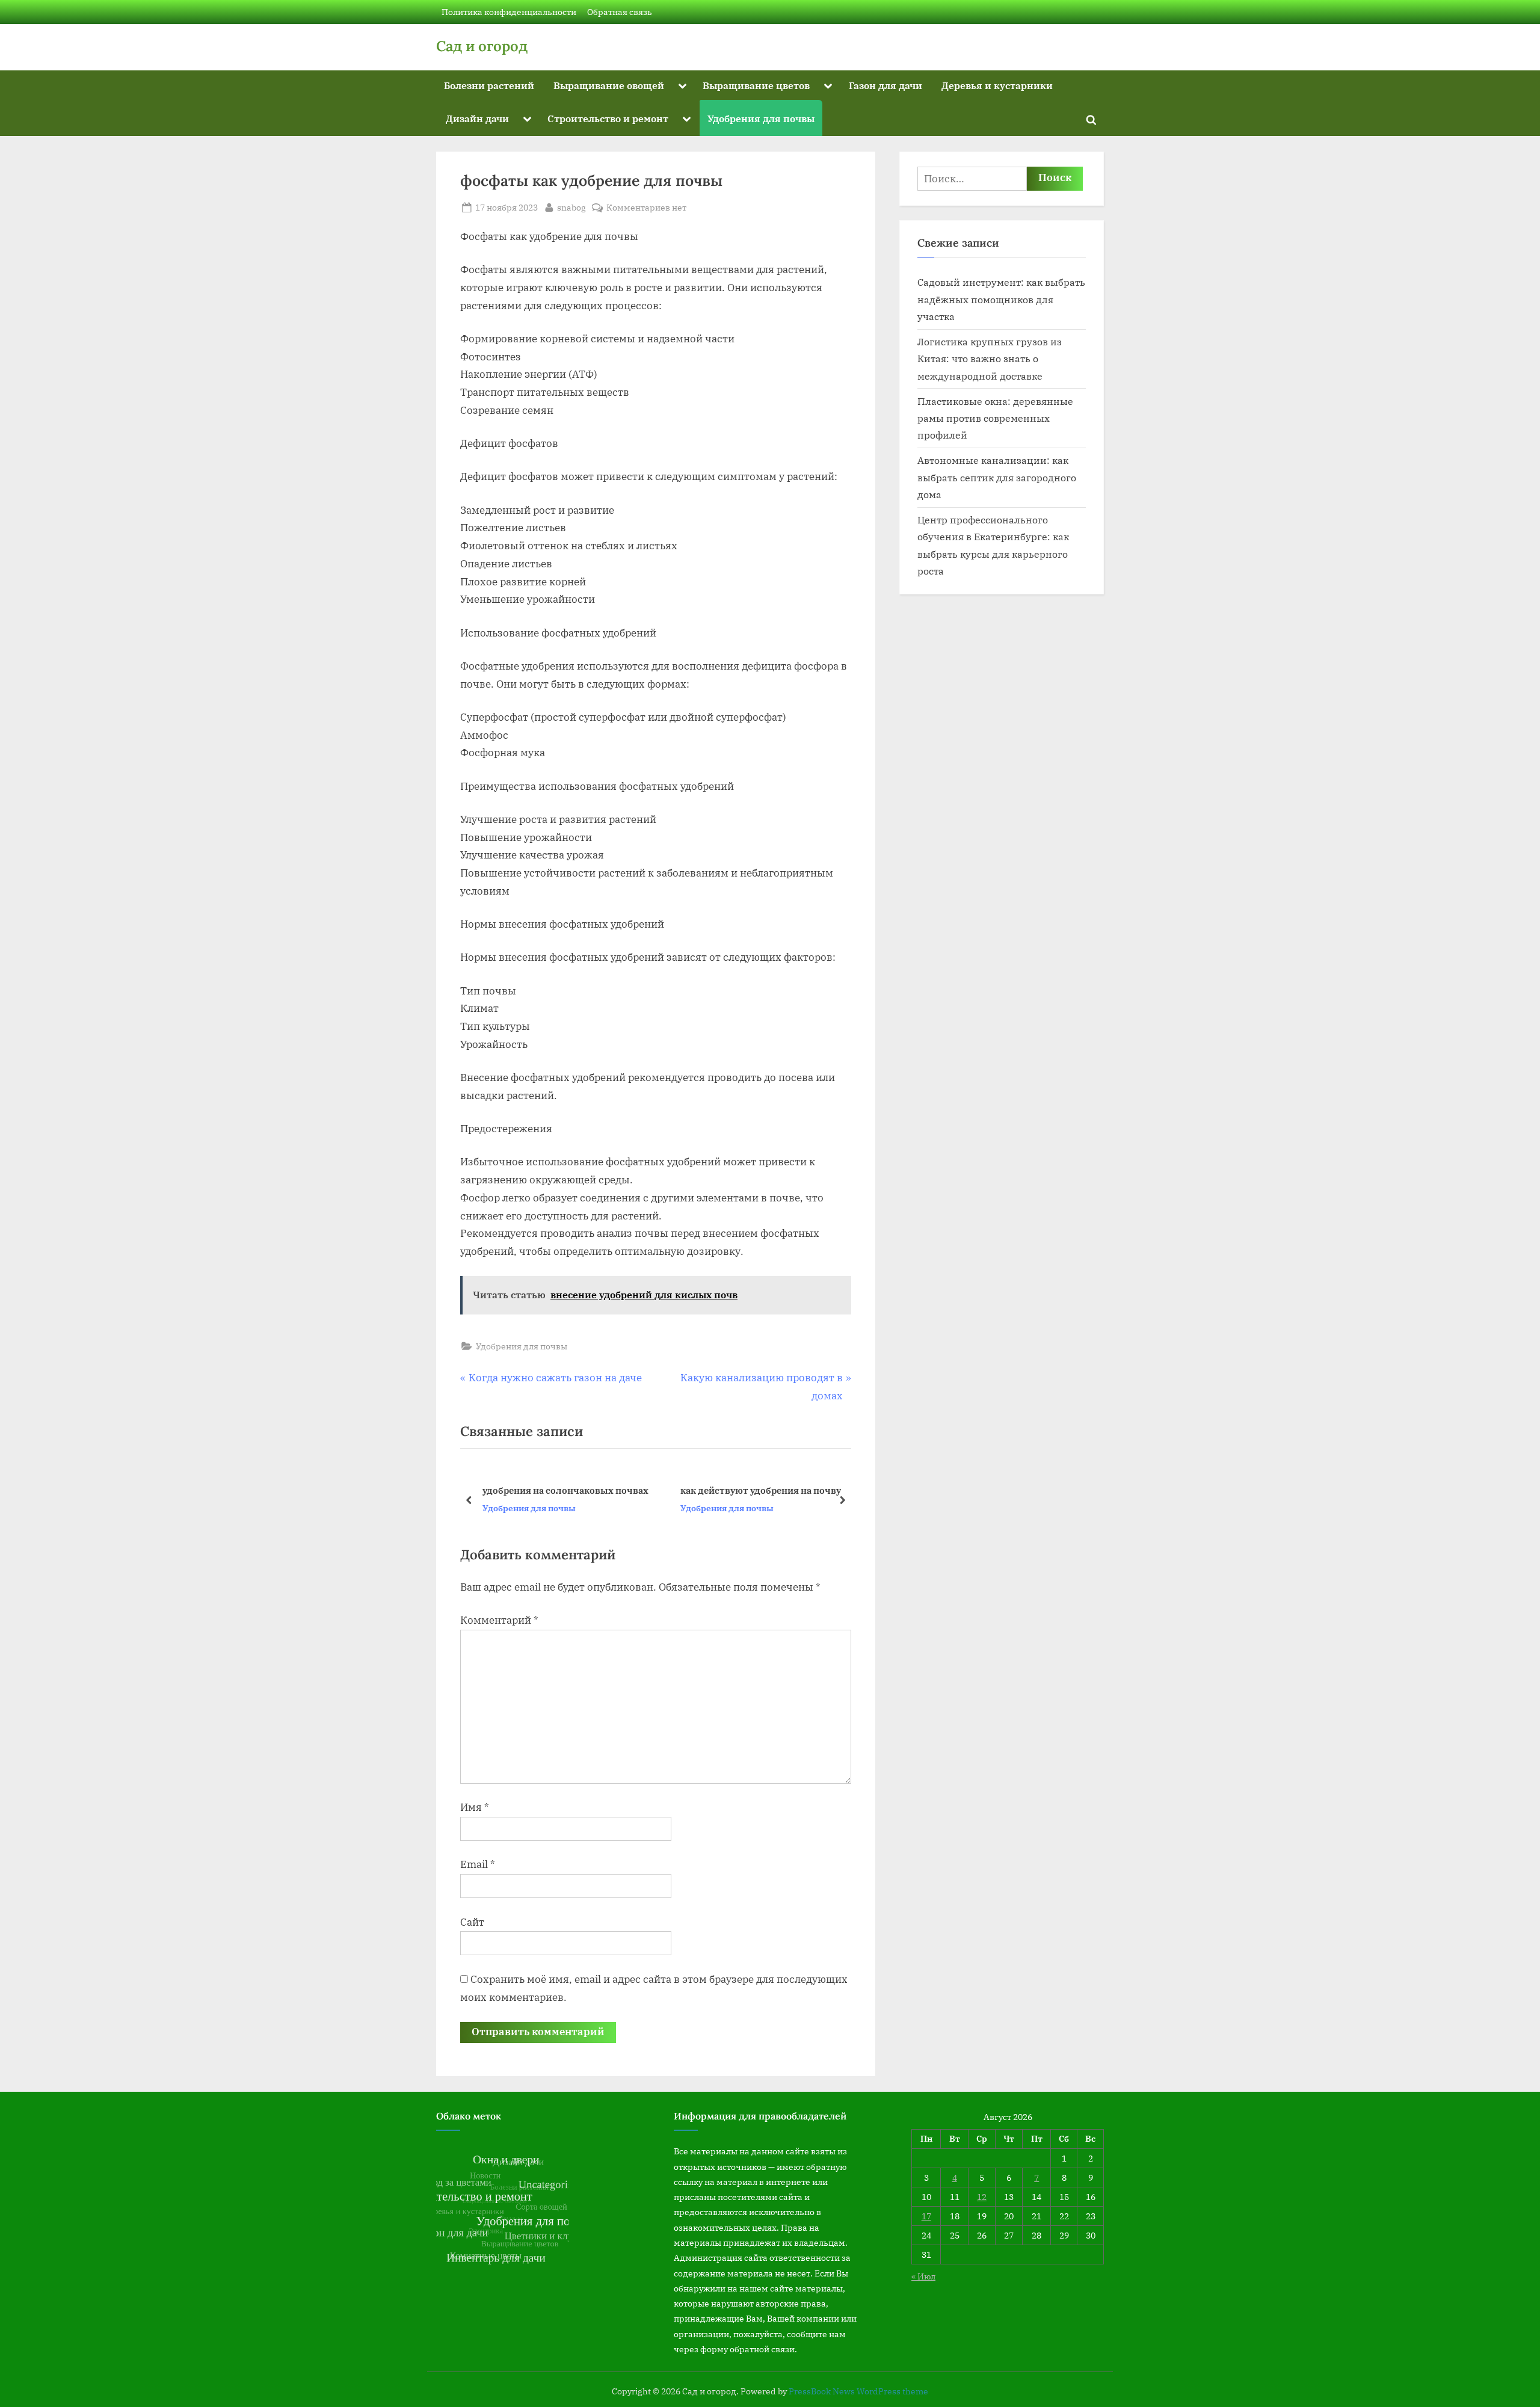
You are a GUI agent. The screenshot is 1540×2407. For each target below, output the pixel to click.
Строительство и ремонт (608, 118)
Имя (475, 1807)
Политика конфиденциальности (509, 12)
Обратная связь (620, 12)
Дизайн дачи (477, 118)
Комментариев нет (646, 208)
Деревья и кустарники (997, 85)
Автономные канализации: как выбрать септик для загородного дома (997, 477)
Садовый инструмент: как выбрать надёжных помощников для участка (1001, 299)
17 (926, 2216)
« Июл (923, 2276)
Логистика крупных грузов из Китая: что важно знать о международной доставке (990, 359)
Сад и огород (482, 46)
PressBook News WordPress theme (858, 2391)
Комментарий (499, 1620)
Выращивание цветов (756, 85)
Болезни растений (489, 85)
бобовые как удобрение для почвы (760, 1490)
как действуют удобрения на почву (563, 1490)
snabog (571, 207)
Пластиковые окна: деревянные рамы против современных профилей (995, 418)
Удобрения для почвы (761, 118)
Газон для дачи (885, 85)
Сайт (472, 1922)
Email (478, 1864)
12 (982, 2197)
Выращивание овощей (609, 85)
